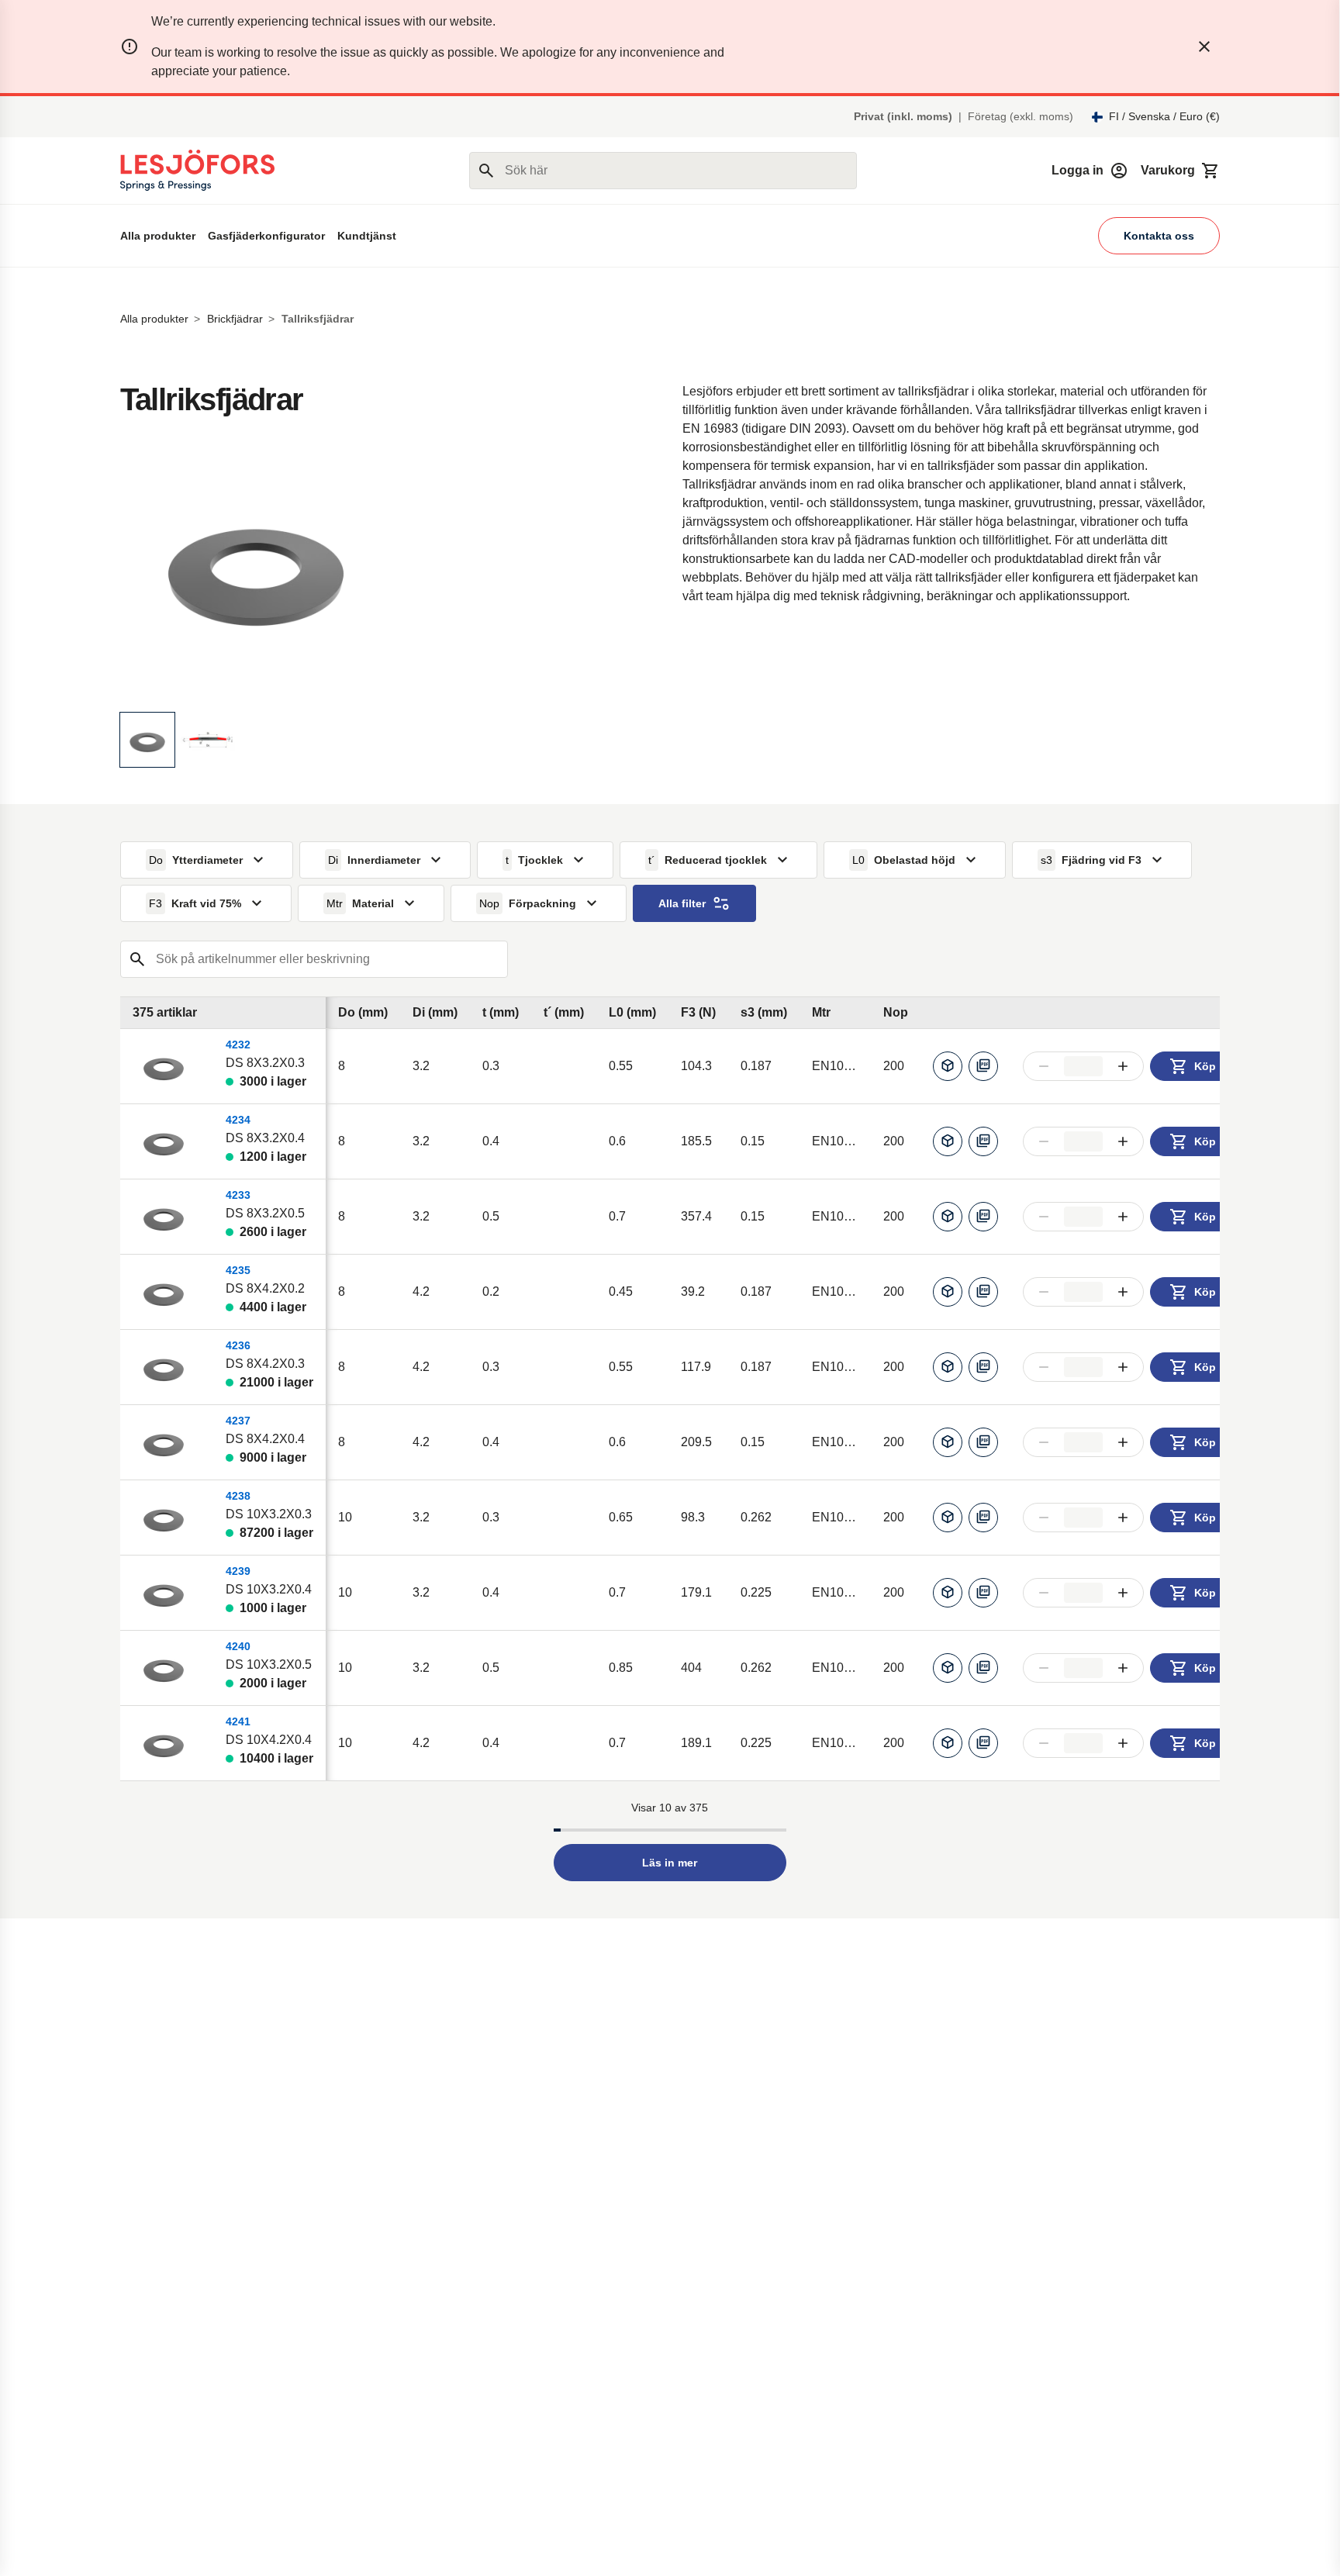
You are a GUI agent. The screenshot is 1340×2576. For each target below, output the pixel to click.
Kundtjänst (367, 236)
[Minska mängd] (1044, 1066)
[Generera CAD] (948, 1066)
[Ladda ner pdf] (983, 1066)
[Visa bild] (147, 740)
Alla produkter (158, 236)
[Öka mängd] (1123, 1066)
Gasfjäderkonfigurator (266, 236)
